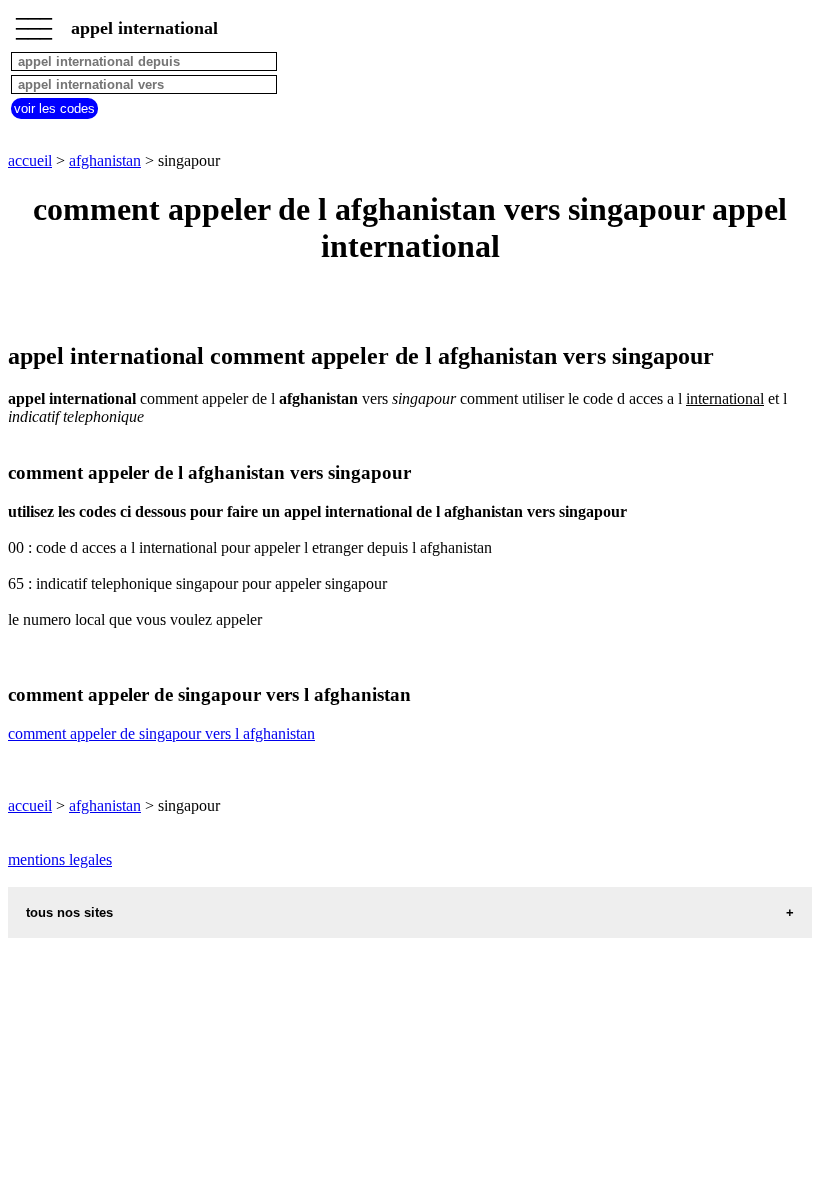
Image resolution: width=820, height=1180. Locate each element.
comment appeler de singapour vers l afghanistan (161, 733)
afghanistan (105, 160)
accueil (30, 160)
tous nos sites (69, 912)
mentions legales (60, 859)
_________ (34, 22)
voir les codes (54, 108)
